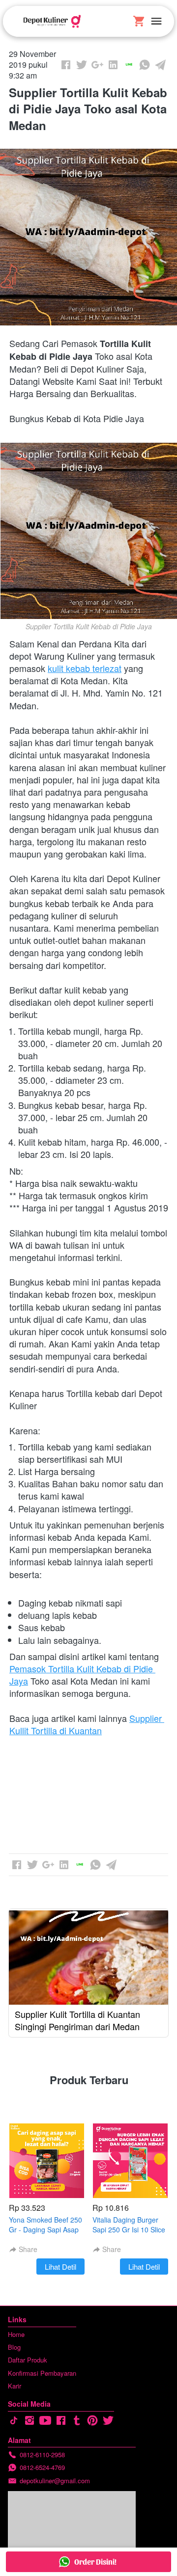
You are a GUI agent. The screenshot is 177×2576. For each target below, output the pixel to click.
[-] (14, 2421)
